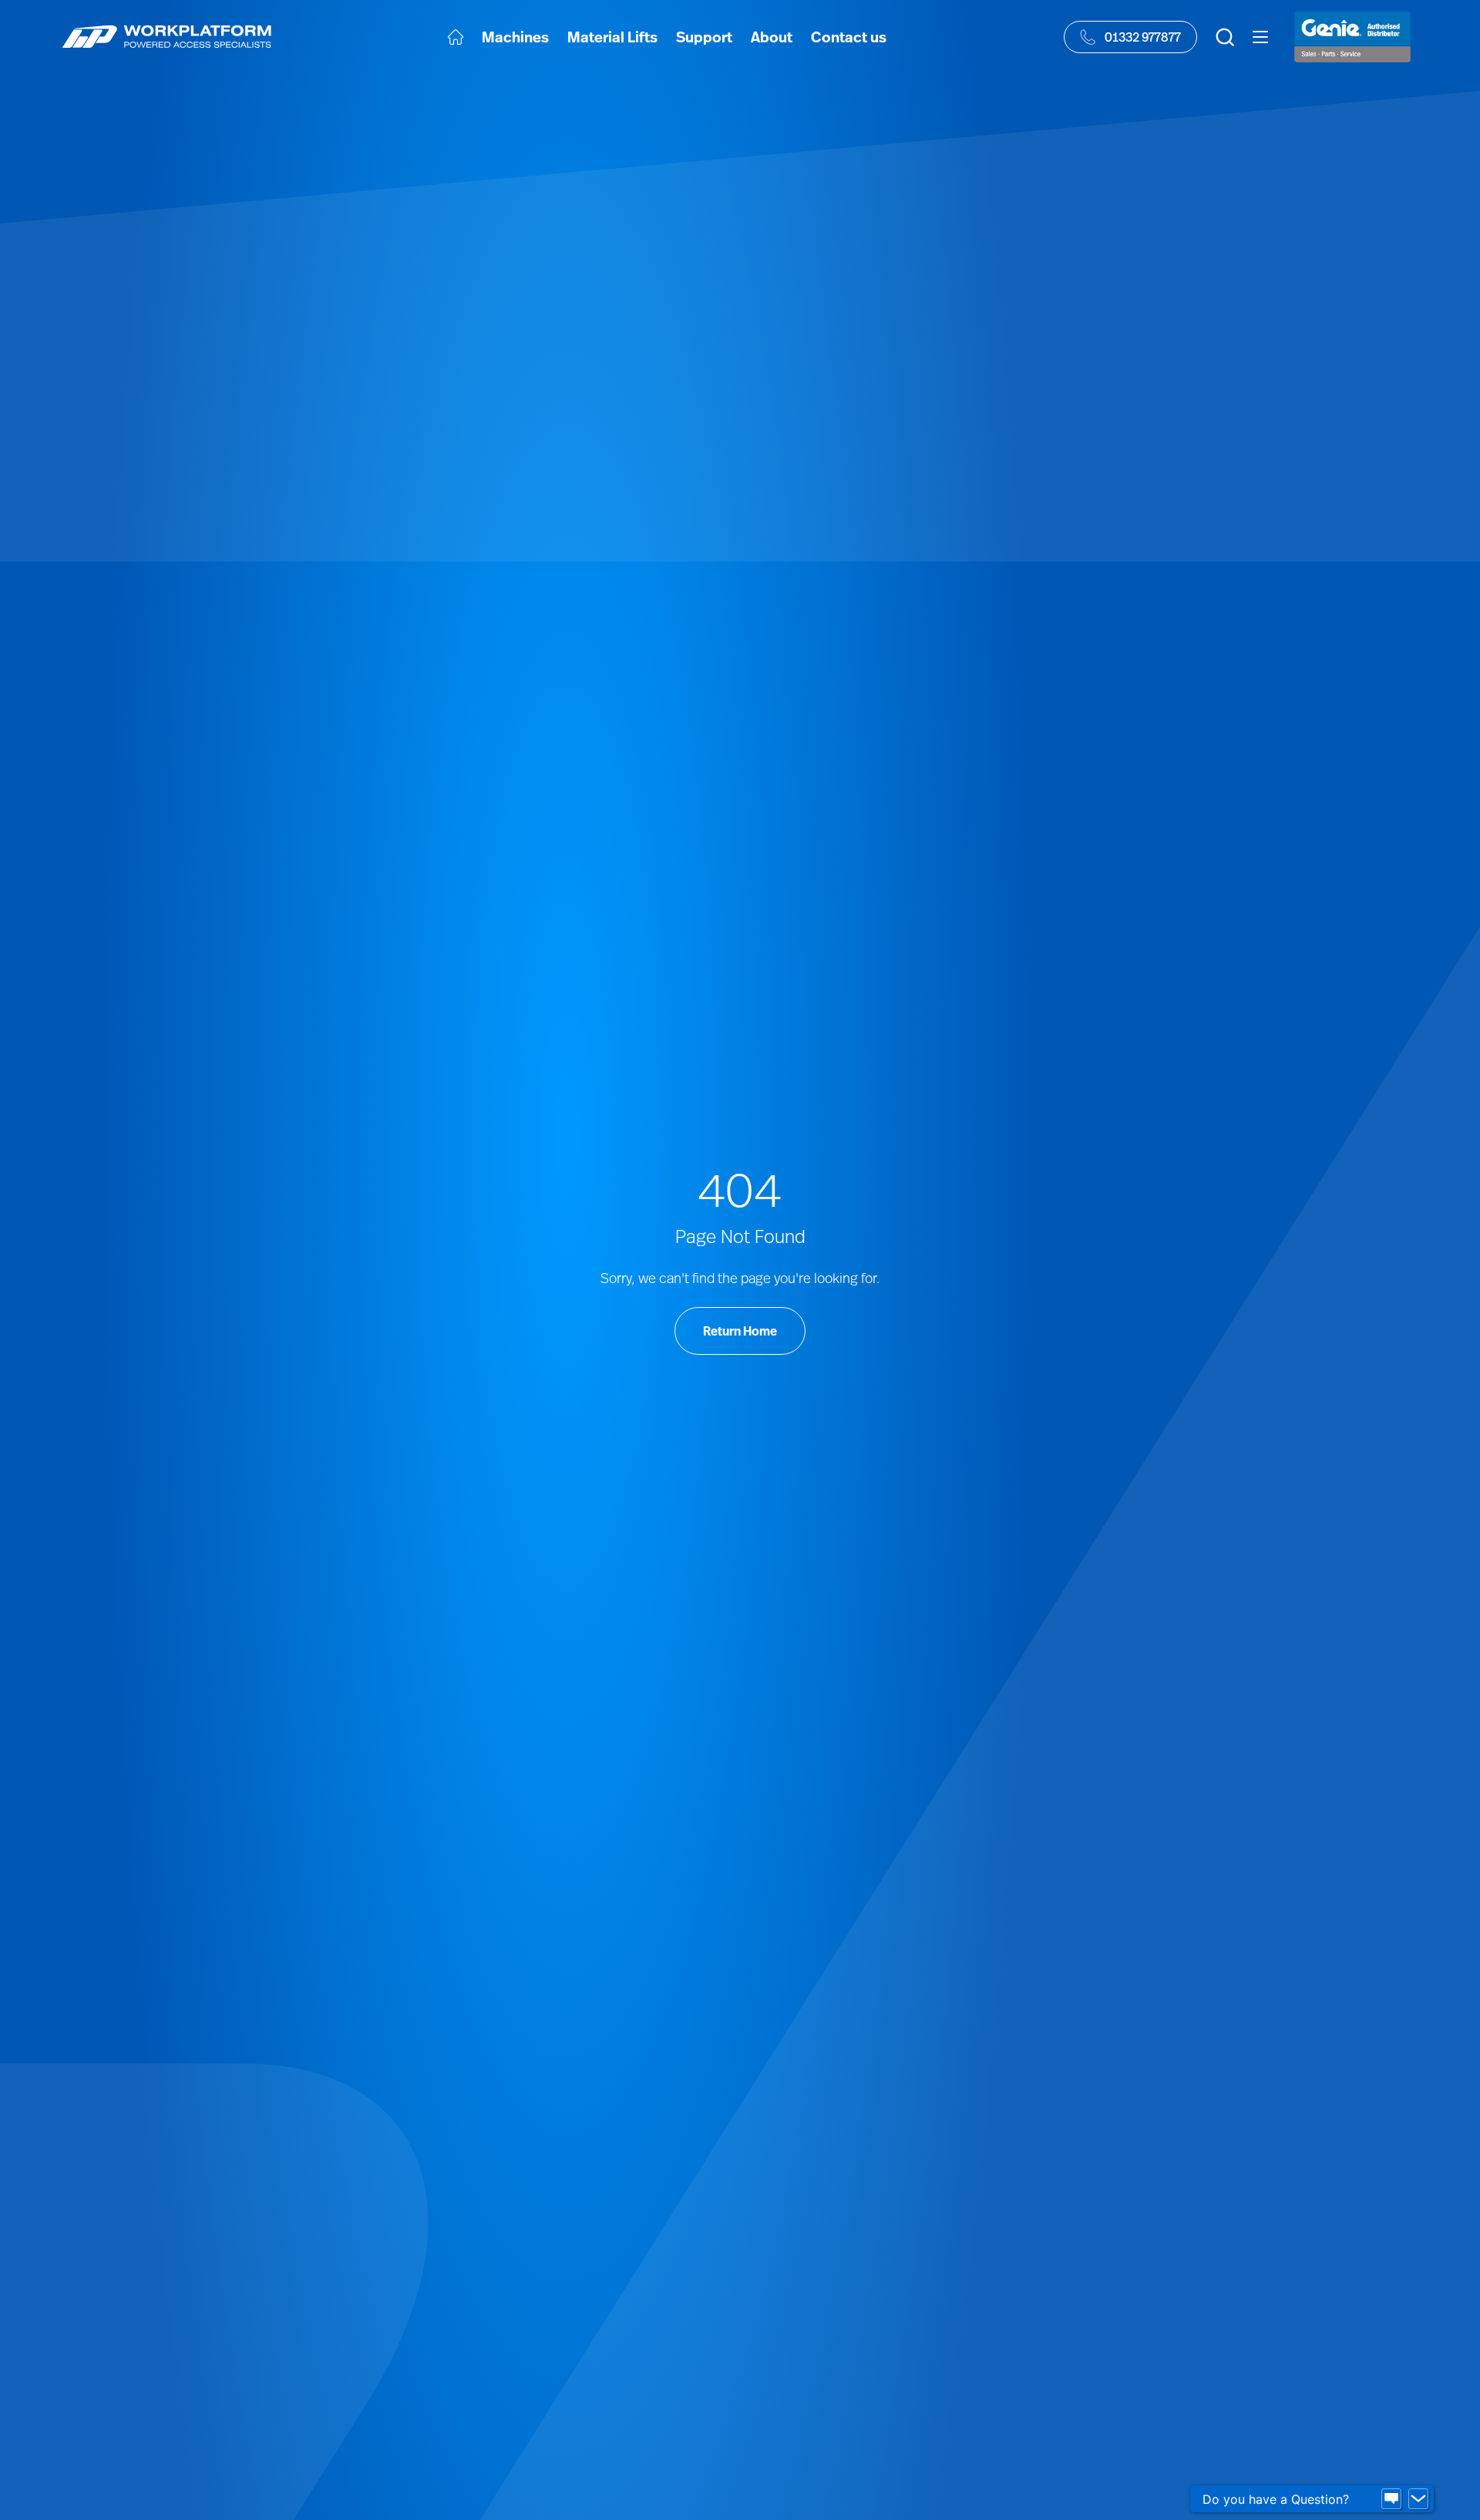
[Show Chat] (1391, 2499)
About (772, 37)
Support (704, 37)
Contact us (849, 37)
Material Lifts (612, 37)
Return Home (740, 1331)
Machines (515, 37)
